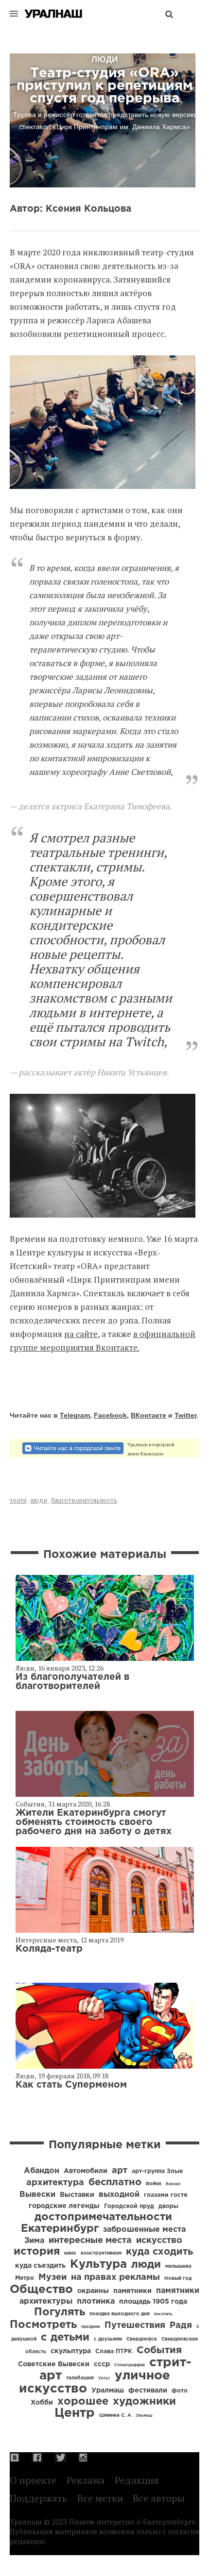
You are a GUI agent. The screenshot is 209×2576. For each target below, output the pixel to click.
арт (120, 2171)
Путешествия (135, 2325)
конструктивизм (101, 2253)
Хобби (42, 2403)
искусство (159, 2241)
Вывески (37, 2195)
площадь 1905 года (153, 2302)
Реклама (86, 2480)
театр (18, 1500)
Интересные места (46, 1940)
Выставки (77, 2195)
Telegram (75, 1415)
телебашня (80, 2378)
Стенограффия (130, 2365)
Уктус (104, 2378)
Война (154, 2184)
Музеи (52, 2277)
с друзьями (108, 2339)
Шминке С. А (115, 2416)
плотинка (96, 2301)
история (37, 2252)
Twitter (185, 1415)
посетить (163, 2314)
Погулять (60, 2312)
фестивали (148, 2391)
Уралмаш (108, 2391)
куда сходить (159, 2252)
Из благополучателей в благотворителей (72, 1682)
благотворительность (84, 1500)
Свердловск (142, 2339)
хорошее (83, 2402)
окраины (93, 2291)
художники (144, 2402)
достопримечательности (103, 2217)
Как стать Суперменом (71, 2085)
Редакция (137, 2480)
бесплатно (115, 2182)
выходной (119, 2195)
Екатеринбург (60, 2229)
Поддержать (38, 2498)
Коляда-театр (49, 1949)
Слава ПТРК (114, 2351)
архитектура (55, 2183)
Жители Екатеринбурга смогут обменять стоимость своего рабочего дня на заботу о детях (94, 1822)
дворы (168, 2206)
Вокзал (173, 2184)
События (30, 1804)
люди (39, 1500)
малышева (178, 2267)
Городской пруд (129, 2206)
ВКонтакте (148, 1415)
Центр (75, 2413)
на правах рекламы (115, 2277)
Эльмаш (144, 2416)
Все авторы (159, 2498)
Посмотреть (43, 2325)
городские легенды (64, 2206)
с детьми (65, 2338)
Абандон (42, 2171)
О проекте (33, 2480)
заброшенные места (144, 2230)
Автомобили (86, 2171)
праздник (91, 2327)
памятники (132, 2291)
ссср (102, 2364)
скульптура (71, 2351)
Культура (98, 2264)
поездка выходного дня (120, 2314)
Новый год (178, 2279)
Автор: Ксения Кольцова (70, 209)
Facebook (110, 1415)
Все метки (100, 2498)
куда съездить (40, 2266)
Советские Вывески (54, 2364)
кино (70, 2253)
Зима (34, 2241)
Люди (25, 1668)
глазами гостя (165, 2195)
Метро (25, 2278)
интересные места (90, 2241)
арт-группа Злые (157, 2171)
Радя (181, 2325)
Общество (41, 2290)
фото (180, 2391)
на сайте (81, 1334)
